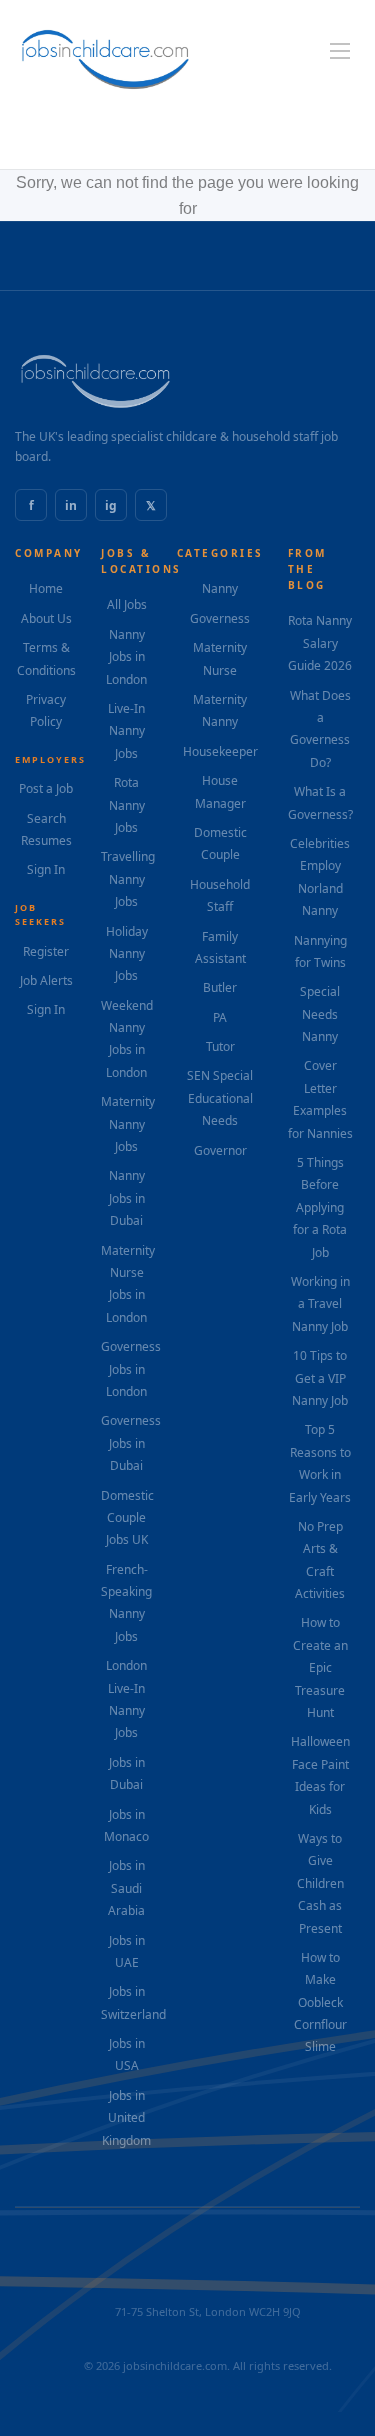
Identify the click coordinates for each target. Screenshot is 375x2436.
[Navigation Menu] (340, 51)
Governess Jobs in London (131, 1369)
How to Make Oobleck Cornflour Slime (320, 2002)
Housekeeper (220, 751)
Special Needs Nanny (320, 1014)
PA (220, 1017)
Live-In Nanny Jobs (126, 731)
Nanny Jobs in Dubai (127, 1198)
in (71, 505)
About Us (46, 618)
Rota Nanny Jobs (127, 805)
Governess (220, 618)
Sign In (46, 869)
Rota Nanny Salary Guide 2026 (320, 643)
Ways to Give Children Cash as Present (320, 1883)
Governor (220, 1150)
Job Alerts (46, 980)
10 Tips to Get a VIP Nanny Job (320, 1378)
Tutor (220, 1046)
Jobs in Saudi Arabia (126, 1888)
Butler (220, 987)
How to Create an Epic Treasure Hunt (320, 1667)
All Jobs (127, 604)
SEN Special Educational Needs (220, 1098)
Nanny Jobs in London (126, 657)
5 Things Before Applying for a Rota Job (320, 1207)
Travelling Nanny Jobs (128, 879)
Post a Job (46, 788)
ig (111, 505)
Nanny (220, 588)
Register (46, 951)
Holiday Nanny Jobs (127, 954)
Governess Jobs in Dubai (131, 1443)
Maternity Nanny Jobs (128, 1124)
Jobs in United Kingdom (126, 2118)
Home (46, 588)
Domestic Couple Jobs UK (127, 1518)
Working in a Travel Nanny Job (320, 1304)
